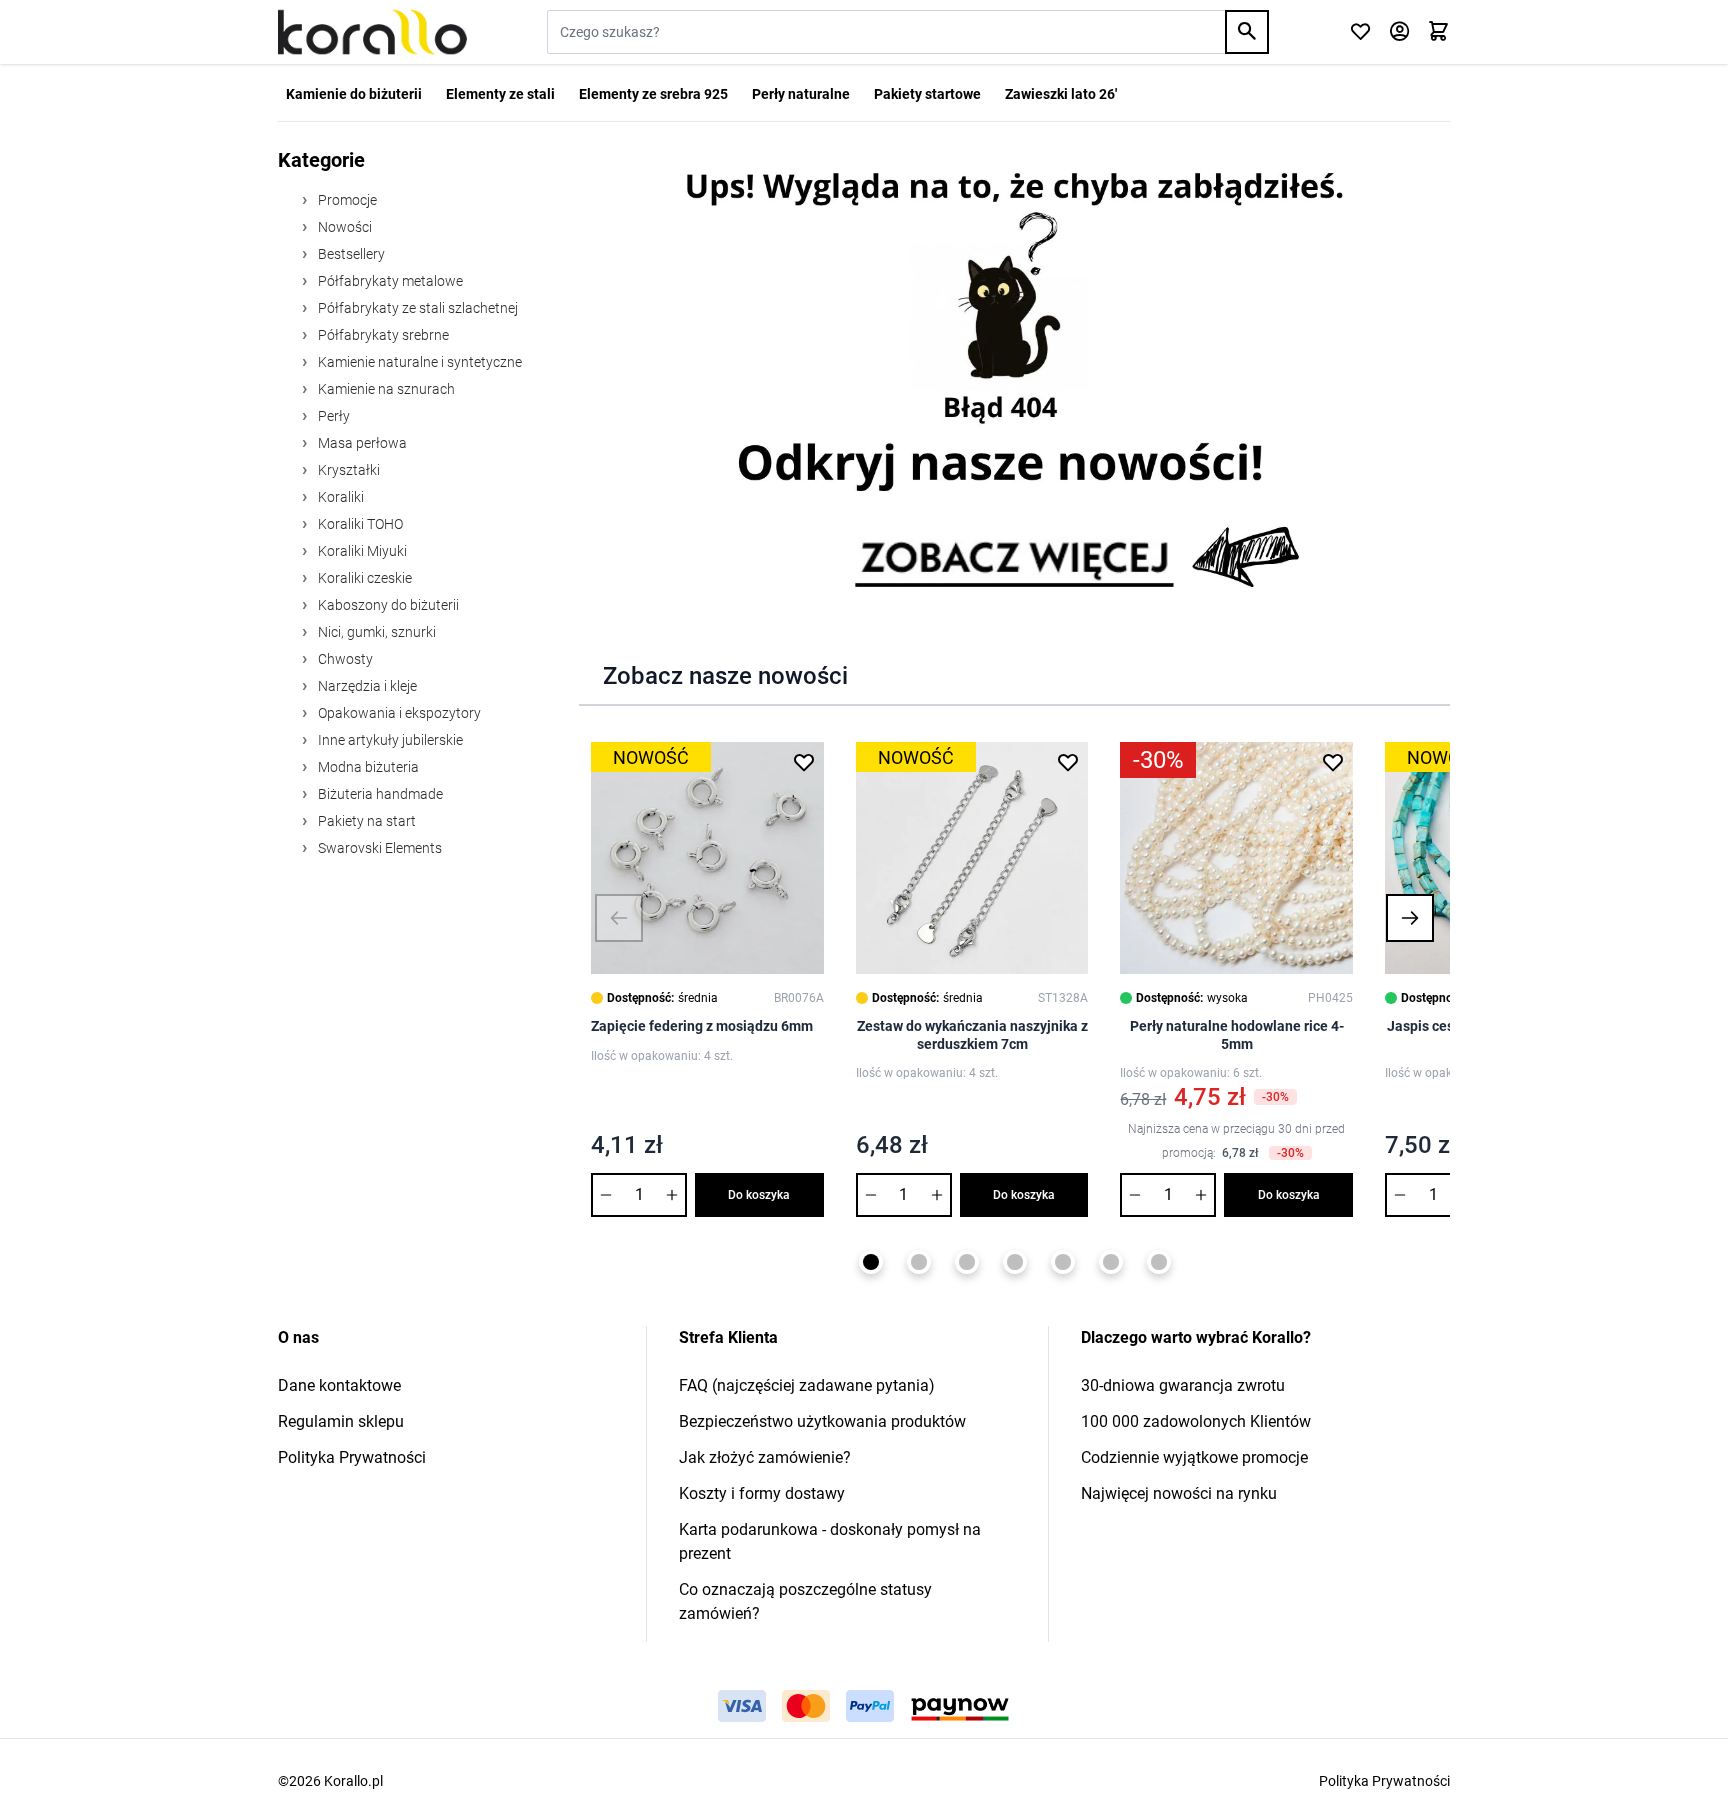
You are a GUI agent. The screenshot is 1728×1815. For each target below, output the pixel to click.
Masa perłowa (361, 443)
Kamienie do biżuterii (354, 94)
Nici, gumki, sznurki (375, 632)
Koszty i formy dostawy (762, 1493)
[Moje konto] (1399, 32)
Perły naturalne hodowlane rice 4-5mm (1237, 1035)
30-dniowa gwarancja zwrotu (1183, 1385)
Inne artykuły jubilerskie (389, 740)
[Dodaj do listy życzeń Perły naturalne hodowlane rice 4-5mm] (1333, 762)
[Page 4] (1015, 1262)
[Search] (1247, 32)
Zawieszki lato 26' (1061, 94)
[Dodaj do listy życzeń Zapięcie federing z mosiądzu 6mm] (804, 762)
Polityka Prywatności (352, 1457)
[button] (619, 918)
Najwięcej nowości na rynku (1179, 1493)
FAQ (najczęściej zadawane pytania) (807, 1385)
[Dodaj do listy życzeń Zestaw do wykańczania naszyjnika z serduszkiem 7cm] (1068, 762)
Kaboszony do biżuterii (387, 605)
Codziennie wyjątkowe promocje (1194, 1457)
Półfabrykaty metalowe (389, 281)
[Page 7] (1159, 1262)
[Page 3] (967, 1262)
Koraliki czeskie (363, 578)
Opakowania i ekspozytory (398, 713)
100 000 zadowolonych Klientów (1196, 1421)
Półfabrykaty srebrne (382, 335)
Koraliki (339, 497)
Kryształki (347, 470)
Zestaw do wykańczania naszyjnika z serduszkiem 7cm (972, 1035)
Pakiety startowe (927, 94)
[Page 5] (1063, 1262)
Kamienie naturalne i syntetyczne (418, 362)
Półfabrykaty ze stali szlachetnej (416, 308)
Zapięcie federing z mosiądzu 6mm (702, 1026)
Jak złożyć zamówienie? (765, 1457)
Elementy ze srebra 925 (653, 94)
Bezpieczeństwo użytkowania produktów (822, 1421)
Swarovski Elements (378, 848)
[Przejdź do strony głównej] (372, 32)
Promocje (346, 200)
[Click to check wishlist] (1360, 32)
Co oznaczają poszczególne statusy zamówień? (805, 1601)
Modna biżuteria (367, 767)
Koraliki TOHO (359, 524)
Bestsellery (350, 254)
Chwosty (344, 659)
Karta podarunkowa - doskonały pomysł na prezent (830, 1541)
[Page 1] (871, 1262)
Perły (332, 416)
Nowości (343, 227)
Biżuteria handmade (379, 794)
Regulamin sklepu (341, 1421)
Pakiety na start (365, 821)
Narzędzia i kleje (366, 686)
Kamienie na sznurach (385, 389)
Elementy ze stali (500, 94)
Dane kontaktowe (339, 1385)
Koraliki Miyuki (361, 551)
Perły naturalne (801, 94)
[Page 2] (919, 1262)
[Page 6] (1111, 1262)
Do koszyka (759, 1195)
